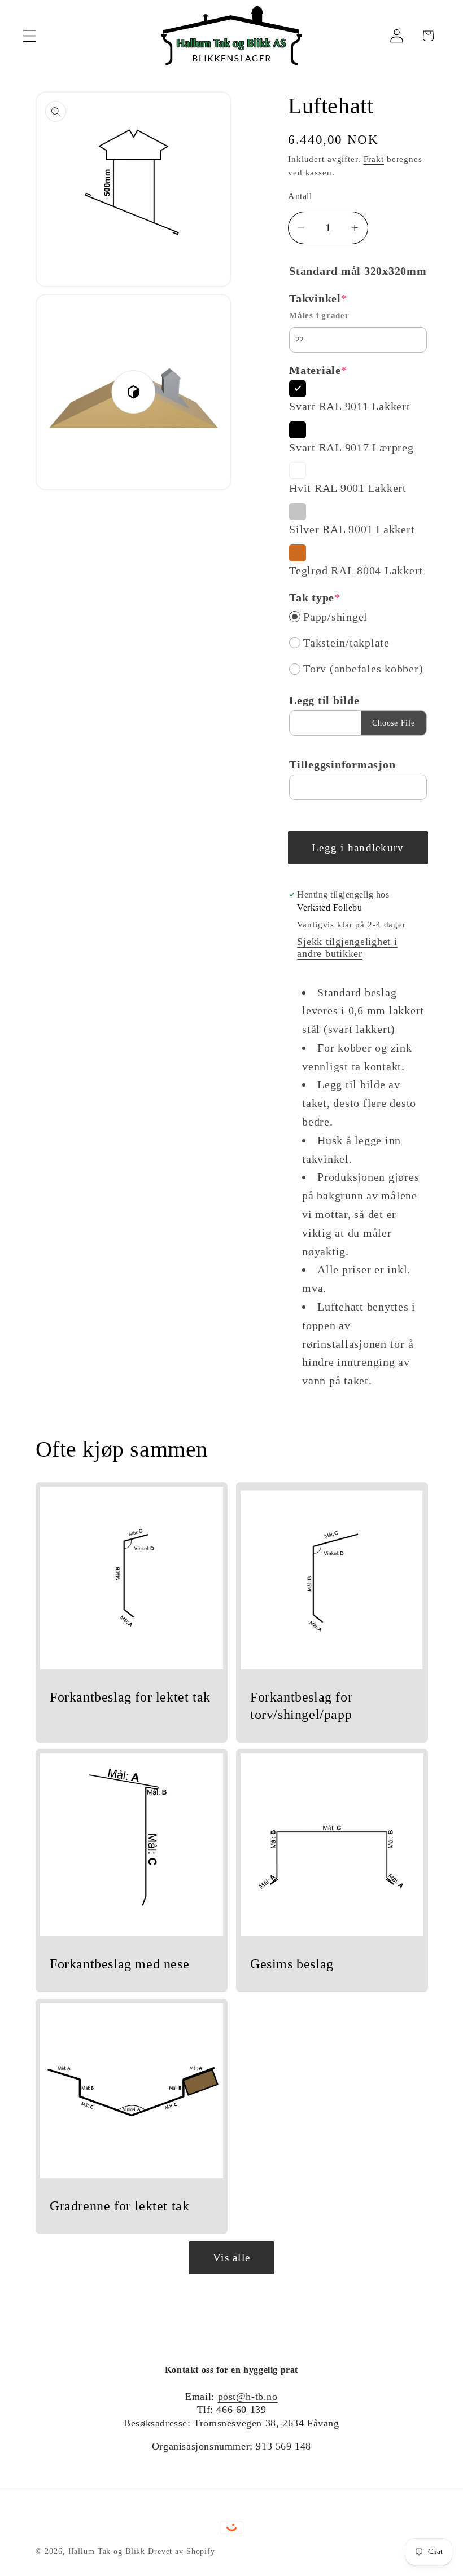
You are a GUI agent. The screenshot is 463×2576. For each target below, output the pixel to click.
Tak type (315, 597)
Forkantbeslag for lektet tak (130, 1696)
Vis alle (231, 2258)
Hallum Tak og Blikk (107, 2551)
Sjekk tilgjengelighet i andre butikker (347, 948)
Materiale (318, 370)
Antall (300, 196)
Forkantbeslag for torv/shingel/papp (301, 1705)
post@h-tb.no (248, 2397)
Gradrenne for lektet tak (119, 2206)
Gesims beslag (292, 1964)
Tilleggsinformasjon (342, 764)
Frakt (374, 159)
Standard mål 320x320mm (358, 271)
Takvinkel (318, 298)
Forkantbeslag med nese (119, 1964)
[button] (30, 36)
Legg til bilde (324, 700)
